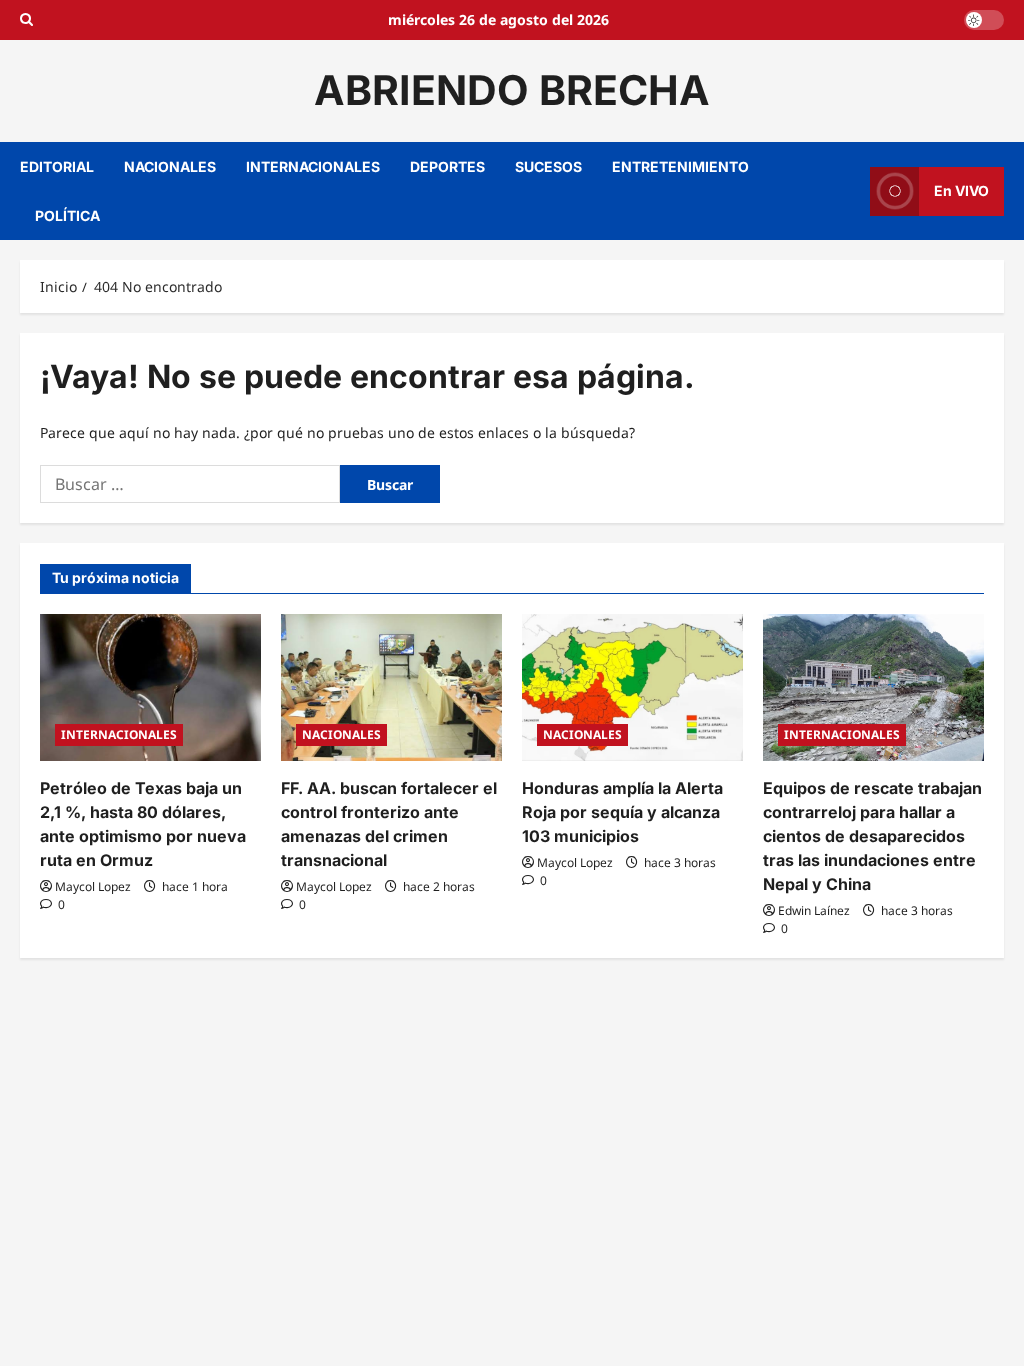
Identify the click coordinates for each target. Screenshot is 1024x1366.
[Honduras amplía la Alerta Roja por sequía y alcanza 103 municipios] (632, 687)
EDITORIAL (57, 166)
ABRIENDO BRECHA (512, 90)
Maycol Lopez (93, 886)
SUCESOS (548, 166)
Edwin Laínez (814, 910)
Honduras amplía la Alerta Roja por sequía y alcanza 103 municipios (622, 812)
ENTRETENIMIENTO (680, 166)
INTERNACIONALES (313, 166)
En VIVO (961, 190)
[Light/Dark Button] (984, 20)
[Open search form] (26, 20)
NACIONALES (170, 166)
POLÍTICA (67, 215)
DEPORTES (447, 166)
